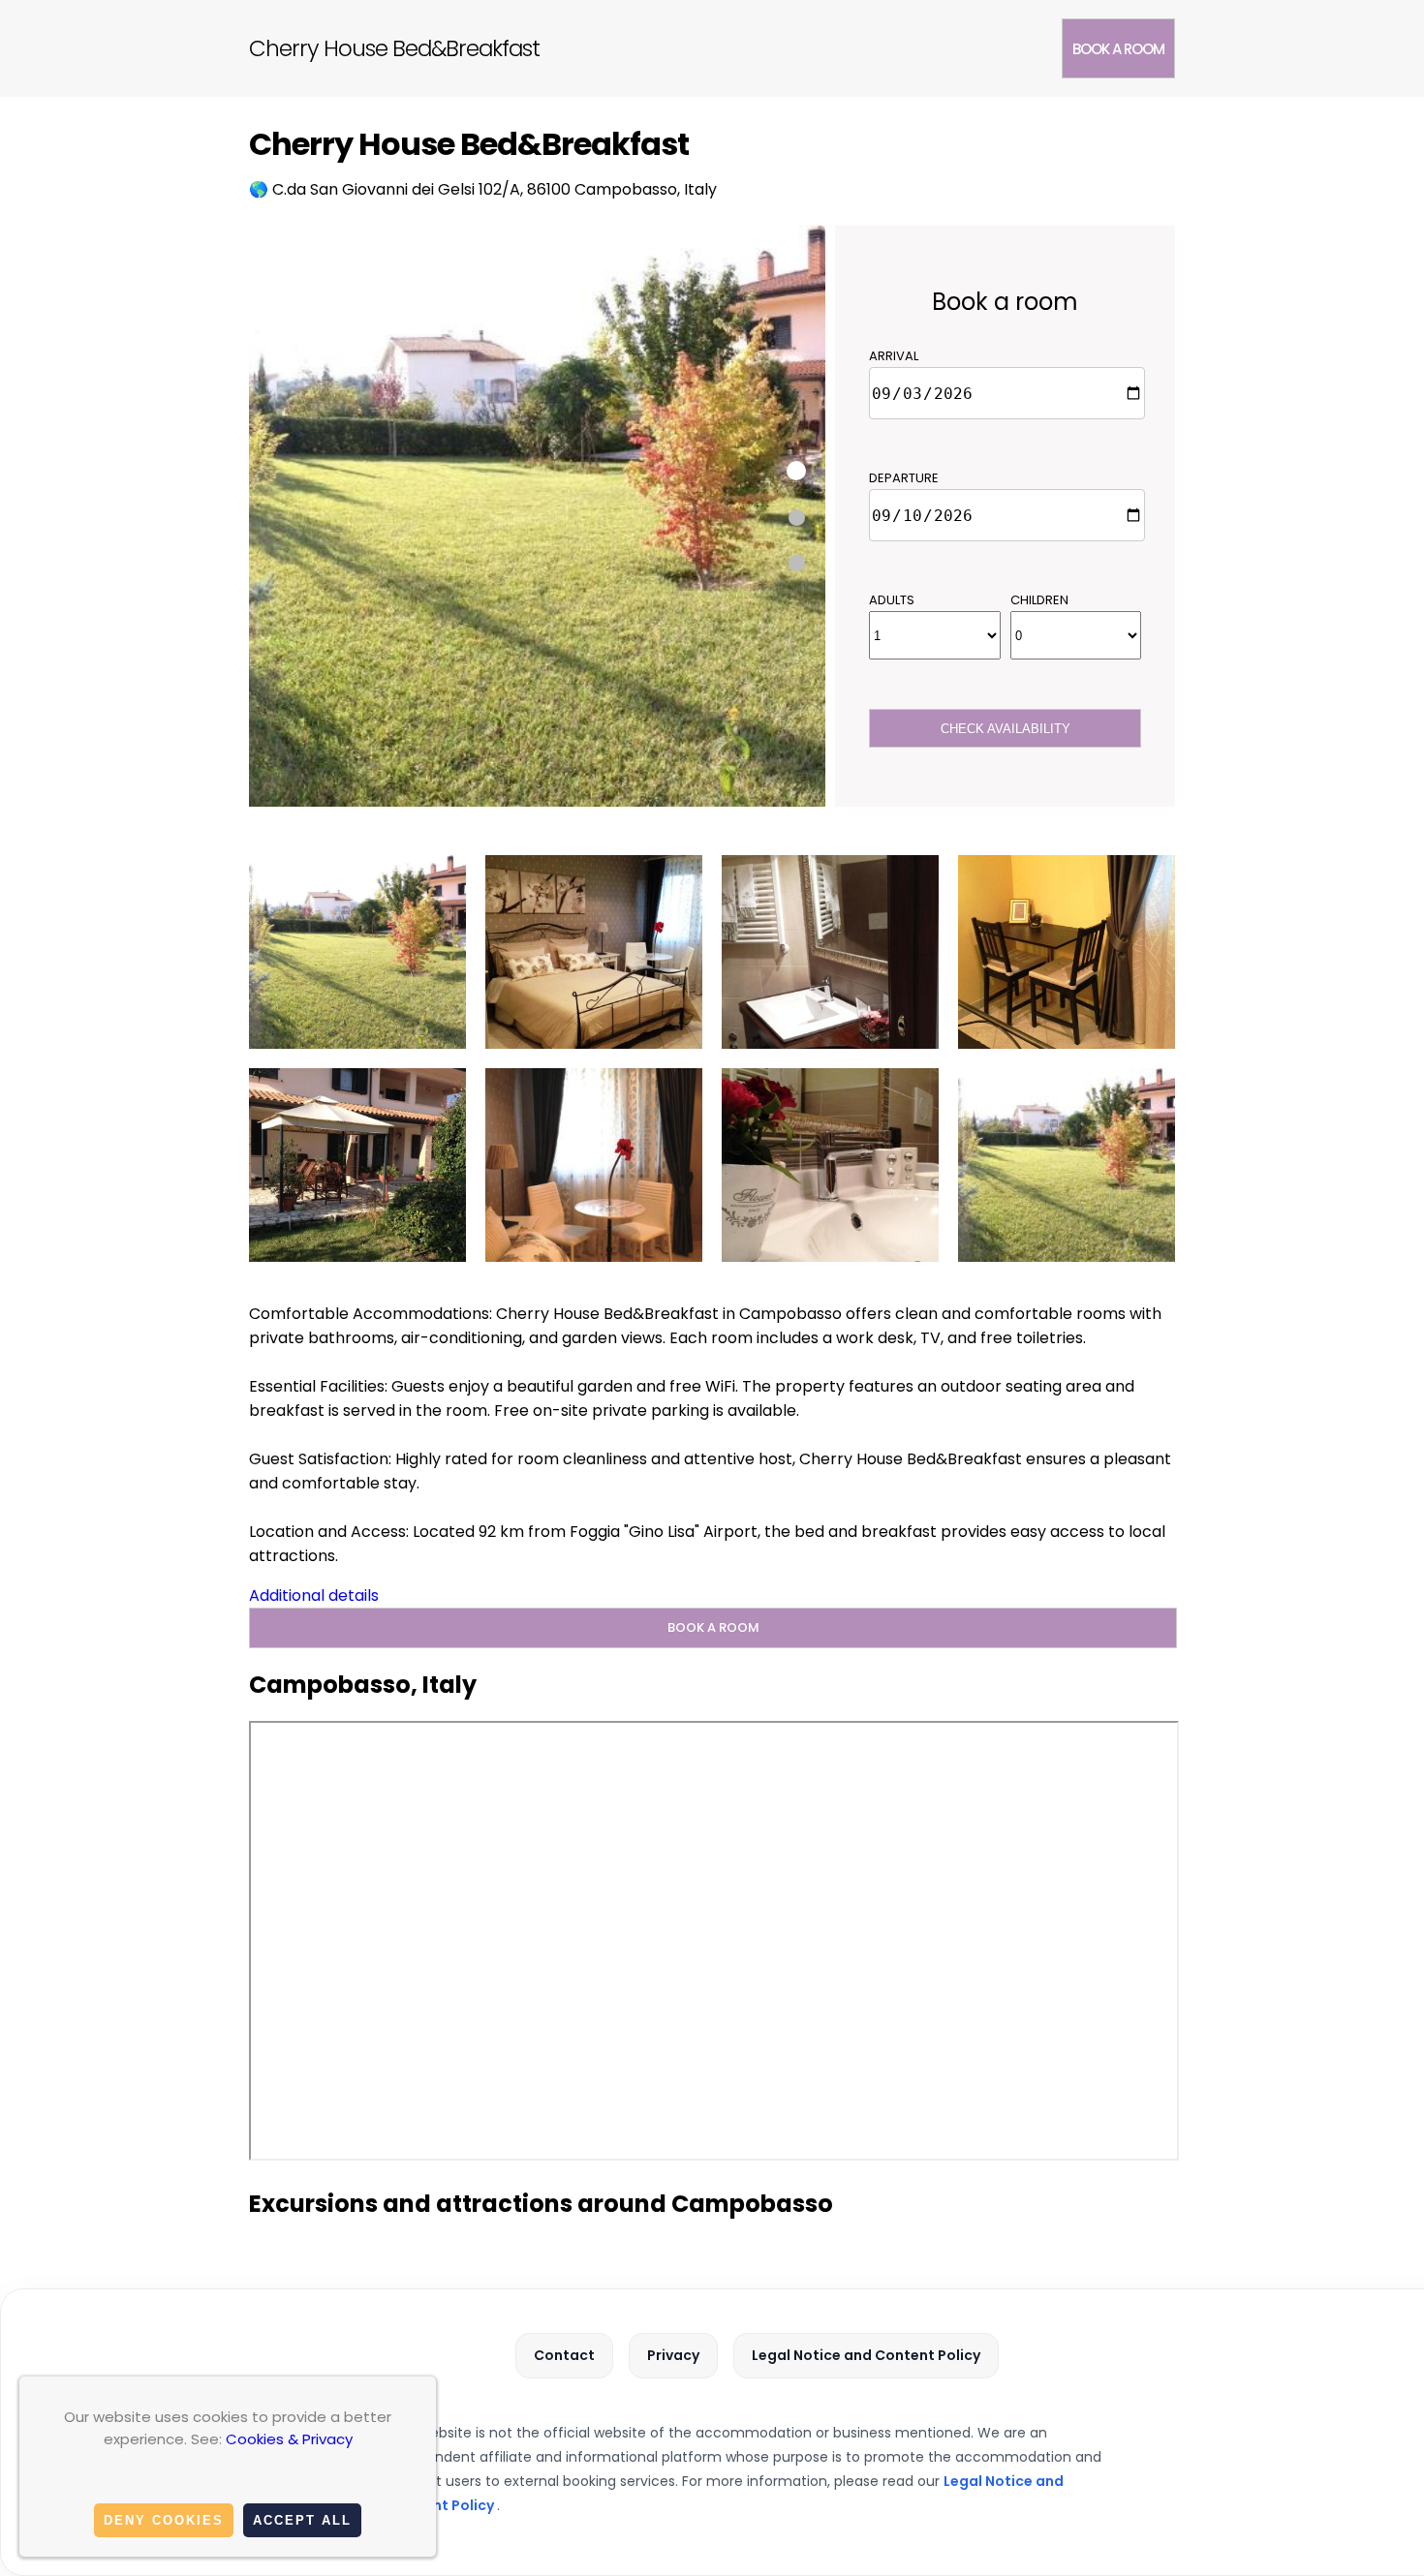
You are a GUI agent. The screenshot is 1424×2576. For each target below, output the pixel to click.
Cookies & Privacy (289, 2439)
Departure (904, 478)
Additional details (314, 1595)
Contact (564, 2355)
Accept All (302, 2520)
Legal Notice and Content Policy (866, 2355)
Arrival (894, 356)
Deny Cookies (164, 2520)
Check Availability (1006, 729)
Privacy (673, 2355)
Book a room (1118, 49)
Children (1039, 600)
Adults (892, 600)
